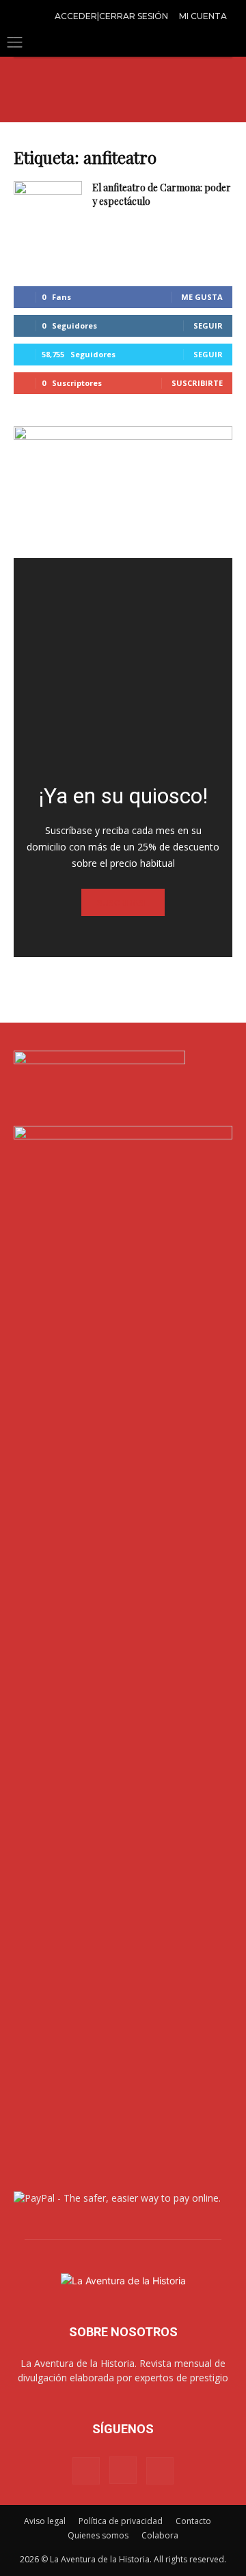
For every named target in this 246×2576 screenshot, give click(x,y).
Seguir (208, 326)
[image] (123, 667)
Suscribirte (197, 383)
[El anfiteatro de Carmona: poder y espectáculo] (48, 205)
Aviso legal (45, 2521)
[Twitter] (160, 2471)
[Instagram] (123, 2470)
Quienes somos (98, 2535)
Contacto (193, 2521)
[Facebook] (86, 2471)
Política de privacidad (121, 2521)
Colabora (160, 2535)
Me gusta (202, 297)
